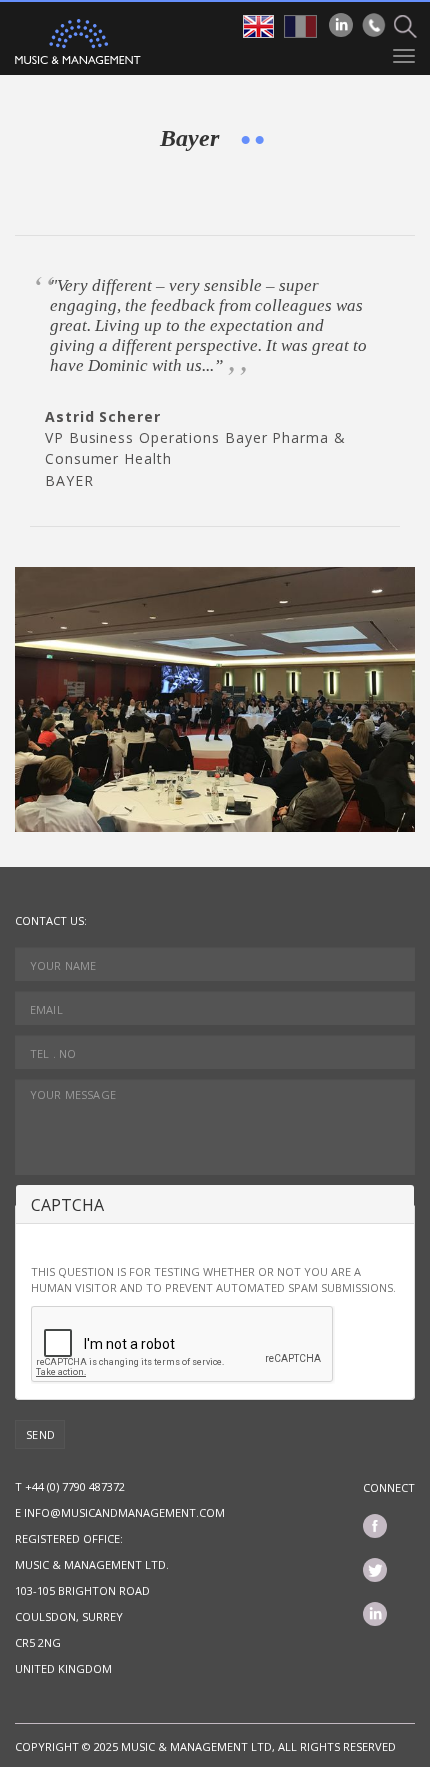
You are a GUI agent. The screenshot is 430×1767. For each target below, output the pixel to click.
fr (300, 26)
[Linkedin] (341, 25)
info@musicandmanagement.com (124, 1512)
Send (41, 1434)
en (258, 26)
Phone (374, 25)
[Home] (78, 41)
